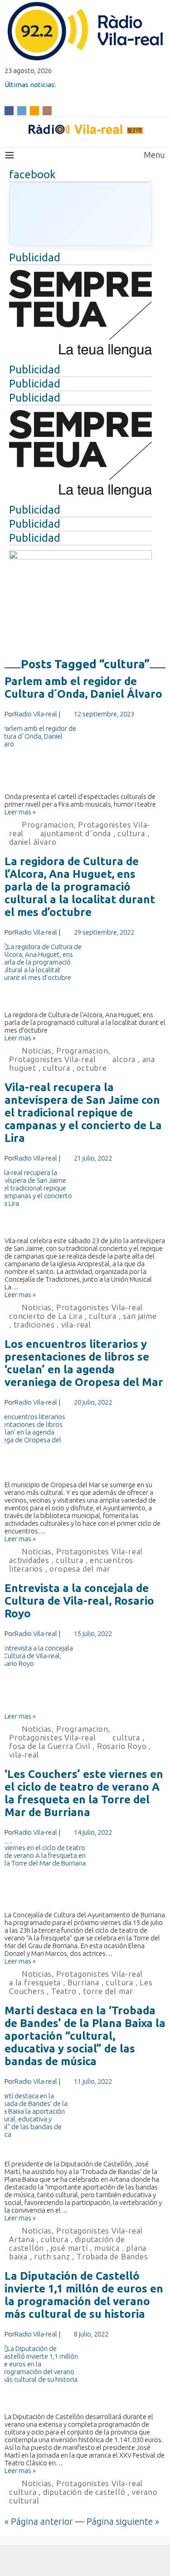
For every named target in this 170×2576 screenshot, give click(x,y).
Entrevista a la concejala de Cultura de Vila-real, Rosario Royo (79, 1601)
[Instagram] (47, 110)
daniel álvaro (33, 842)
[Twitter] (22, 110)
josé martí (69, 2248)
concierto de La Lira (46, 1316)
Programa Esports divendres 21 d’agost (67, 92)
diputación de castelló (84, 2492)
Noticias (37, 1050)
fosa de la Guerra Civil (50, 1746)
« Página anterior (39, 2521)
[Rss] (34, 110)
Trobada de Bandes (112, 2256)
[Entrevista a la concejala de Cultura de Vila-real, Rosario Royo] (85, 1678)
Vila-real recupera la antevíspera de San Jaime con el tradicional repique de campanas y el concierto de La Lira (83, 1113)
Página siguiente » (123, 2521)
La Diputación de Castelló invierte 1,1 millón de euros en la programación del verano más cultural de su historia (84, 2295)
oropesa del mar (80, 1569)
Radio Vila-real (36, 714)
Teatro (64, 1991)
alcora (124, 1059)
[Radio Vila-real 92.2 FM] (85, 129)
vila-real (76, 1325)
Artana (22, 2239)
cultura (131, 833)
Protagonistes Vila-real (52, 1059)
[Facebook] (9, 110)
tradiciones (34, 1325)
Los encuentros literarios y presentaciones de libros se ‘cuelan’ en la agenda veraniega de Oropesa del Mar (84, 1363)
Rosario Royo (122, 1746)
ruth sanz (52, 2256)
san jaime (140, 1316)
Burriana (83, 1982)
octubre (92, 1068)
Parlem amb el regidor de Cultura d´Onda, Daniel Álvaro (83, 688)
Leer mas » (20, 812)
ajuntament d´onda (76, 833)
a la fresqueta (35, 1982)
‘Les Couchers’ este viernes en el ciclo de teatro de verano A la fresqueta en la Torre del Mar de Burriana (84, 1793)
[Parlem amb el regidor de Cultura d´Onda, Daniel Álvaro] (85, 759)
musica (107, 2248)
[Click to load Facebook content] (80, 214)
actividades (29, 1560)
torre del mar (108, 1991)
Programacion (48, 825)
